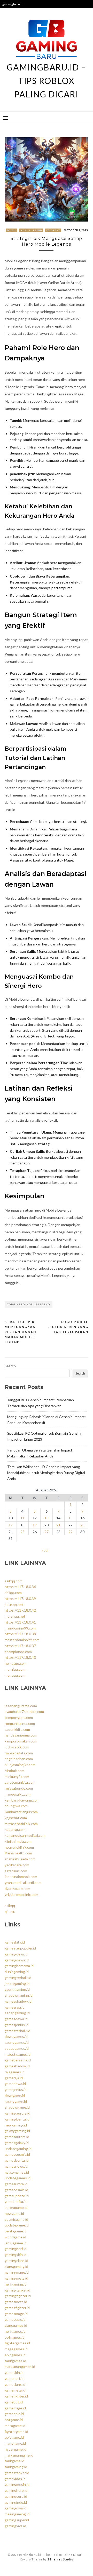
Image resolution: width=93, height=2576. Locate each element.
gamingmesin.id (17, 2484)
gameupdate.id (17, 2196)
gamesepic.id (15, 2319)
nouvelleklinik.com (19, 1847)
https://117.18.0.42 (20, 1610)
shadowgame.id (17, 2107)
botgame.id (14, 2420)
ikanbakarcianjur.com (21, 1812)
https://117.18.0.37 (20, 1646)
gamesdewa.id (16, 2019)
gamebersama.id (18, 2060)
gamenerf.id (14, 2378)
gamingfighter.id (18, 2296)
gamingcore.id (16, 2496)
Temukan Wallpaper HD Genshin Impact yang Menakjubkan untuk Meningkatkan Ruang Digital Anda (46, 1473)
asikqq (10, 1906)
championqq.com (18, 1652)
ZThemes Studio (60, 2559)
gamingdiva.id (16, 2508)
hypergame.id (16, 2449)
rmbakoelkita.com (19, 1753)
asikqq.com (14, 1581)
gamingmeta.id (16, 2278)
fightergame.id (16, 2432)
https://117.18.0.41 (20, 1622)
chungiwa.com (16, 1806)
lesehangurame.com (21, 1706)
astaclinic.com (16, 1871)
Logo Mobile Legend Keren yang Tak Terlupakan (68, 1327)
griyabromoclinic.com (21, 1894)
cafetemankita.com (20, 1782)
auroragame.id (16, 2207)
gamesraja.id (15, 2007)
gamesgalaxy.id (17, 2143)
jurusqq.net (14, 1604)
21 (58, 1525)
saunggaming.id (17, 1989)
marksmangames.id (20, 2367)
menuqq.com (15, 1675)
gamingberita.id (17, 2119)
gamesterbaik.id (17, 2031)
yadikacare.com (17, 1865)
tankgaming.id (16, 2467)
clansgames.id (16, 2325)
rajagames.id (15, 2072)
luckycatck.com (17, 1747)
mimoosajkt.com (18, 1794)
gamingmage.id (17, 2272)
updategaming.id (18, 2149)
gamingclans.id (16, 2261)
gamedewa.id (15, 2084)
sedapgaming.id (17, 2013)
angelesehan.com (19, 1759)
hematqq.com (16, 1663)
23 (82, 1525)
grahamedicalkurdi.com (23, 1883)
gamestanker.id (17, 2473)
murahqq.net (15, 1616)
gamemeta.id (15, 2390)
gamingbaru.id (13, 4)
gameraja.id (14, 2078)
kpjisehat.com (16, 1818)
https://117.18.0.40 (20, 1657)
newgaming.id (16, 2125)
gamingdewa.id (17, 1960)
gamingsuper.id (17, 2520)
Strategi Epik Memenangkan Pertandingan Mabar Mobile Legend (20, 1332)
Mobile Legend (31, 230)
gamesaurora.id (17, 2137)
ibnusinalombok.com (21, 1877)
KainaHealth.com (18, 1853)
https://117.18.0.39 (20, 1599)
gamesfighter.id (17, 2308)
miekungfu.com (17, 1777)
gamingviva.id (15, 2526)
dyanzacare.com (17, 1888)
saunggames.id (17, 2042)
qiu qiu (10, 1912)
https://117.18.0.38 (20, 1634)
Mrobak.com (14, 1771)
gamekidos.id (15, 2479)
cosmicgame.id (16, 2219)
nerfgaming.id (16, 2284)
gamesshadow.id (18, 2001)
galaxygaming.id (17, 2131)
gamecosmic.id (16, 2190)
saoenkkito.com (17, 1729)
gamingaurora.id (17, 2113)
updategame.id (17, 2225)
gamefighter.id (16, 2396)
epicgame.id (14, 2437)
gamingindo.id (16, 2502)
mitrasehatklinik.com (21, 1824)
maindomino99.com (20, 1628)
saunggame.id (16, 2101)
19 (35, 1525)
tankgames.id (15, 2361)
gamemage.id (15, 2408)
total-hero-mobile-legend (29, 1304)
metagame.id (15, 2426)
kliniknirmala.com (18, 1841)
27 (47, 1532)
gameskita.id (15, 1942)
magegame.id (15, 2443)
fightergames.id (17, 2343)
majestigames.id (18, 2054)
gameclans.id (15, 2384)
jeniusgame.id (16, 2243)
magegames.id (16, 2349)
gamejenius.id (16, 2090)
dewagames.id (16, 2036)
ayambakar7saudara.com (24, 1712)
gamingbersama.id (19, 1966)
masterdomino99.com (22, 1640)
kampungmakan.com (21, 1741)
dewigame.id (15, 2095)
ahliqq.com (13, 1593)
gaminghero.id (16, 2490)
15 (71, 1518)
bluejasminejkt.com (20, 1765)
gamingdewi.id (16, 1954)
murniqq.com (15, 1669)
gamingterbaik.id (18, 1978)
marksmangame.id (19, 2455)
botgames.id (15, 2337)
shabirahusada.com (20, 1859)
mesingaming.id (17, 2514)
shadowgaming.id (19, 1995)
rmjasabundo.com (19, 1788)
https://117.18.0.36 (20, 1587)
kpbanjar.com (15, 1829)
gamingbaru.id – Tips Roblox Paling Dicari (46, 81)
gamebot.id (14, 2402)
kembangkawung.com (22, 1800)
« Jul (45, 1550)
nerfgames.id (15, 2331)
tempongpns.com (19, 1717)
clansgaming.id (16, 2267)
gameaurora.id (16, 2184)
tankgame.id (14, 2461)
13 (47, 1518)
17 (11, 1525)
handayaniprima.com (21, 1735)
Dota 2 (12, 230)
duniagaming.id (17, 1972)
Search (10, 1366)
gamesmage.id (16, 2314)
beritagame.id (16, 2231)
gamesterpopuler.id (20, 1948)
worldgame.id (15, 2237)
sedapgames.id (17, 2048)
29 (71, 1532)
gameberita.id (16, 2201)
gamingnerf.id (16, 2249)
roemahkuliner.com (20, 1723)
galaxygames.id (17, 2172)
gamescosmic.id (17, 2154)
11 (22, 1518)
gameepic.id (14, 2414)
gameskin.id (14, 2372)
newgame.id (14, 2213)
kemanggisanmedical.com (25, 1835)
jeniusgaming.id (17, 1984)
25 (22, 1532)
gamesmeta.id (16, 2302)
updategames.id (18, 2178)
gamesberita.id (17, 2160)
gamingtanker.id (17, 2290)
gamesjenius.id (17, 2025)
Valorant (53, 230)
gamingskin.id (16, 2255)
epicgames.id (15, 2355)
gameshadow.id (17, 2066)
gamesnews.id (16, 2166)
